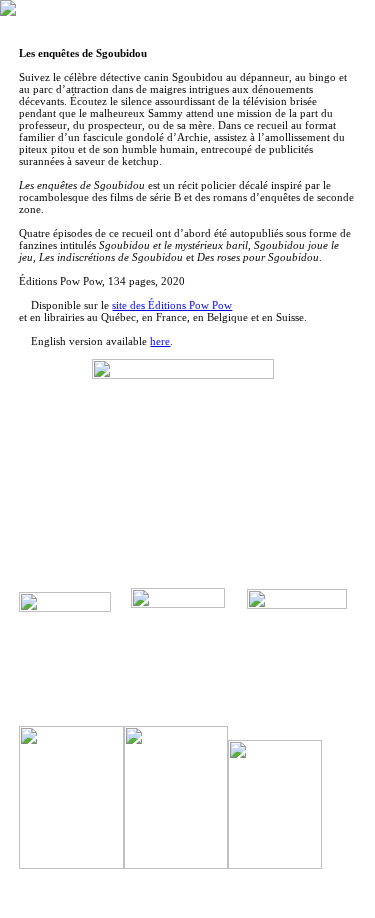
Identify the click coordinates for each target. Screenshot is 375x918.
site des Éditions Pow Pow (172, 305)
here (160, 341)
